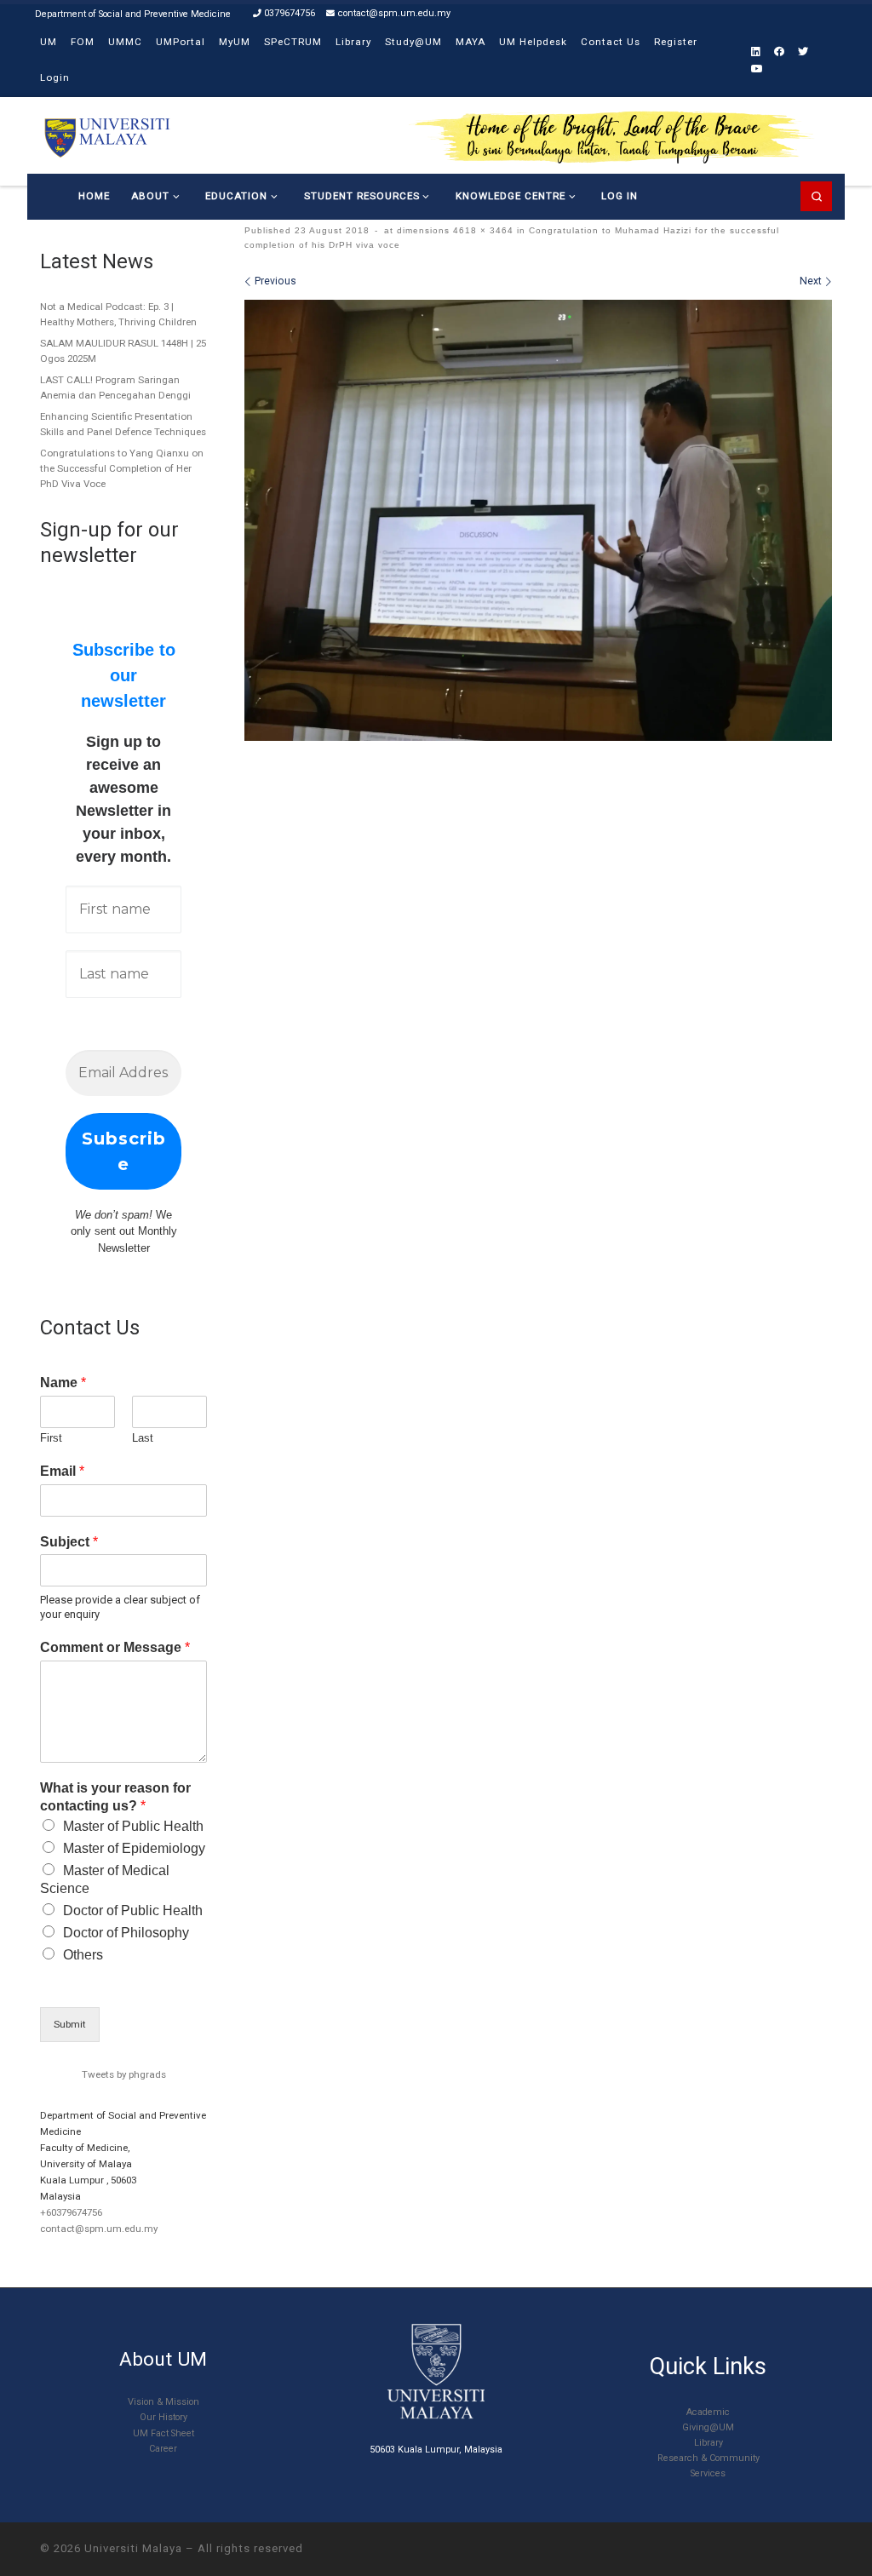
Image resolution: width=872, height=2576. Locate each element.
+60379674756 (71, 2212)
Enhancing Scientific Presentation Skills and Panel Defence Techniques (123, 424)
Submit (70, 2024)
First (51, 1438)
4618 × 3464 (482, 230)
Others (83, 1955)
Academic (708, 2412)
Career (163, 2449)
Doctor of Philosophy (126, 1933)
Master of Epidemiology (134, 1848)
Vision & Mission (163, 2402)
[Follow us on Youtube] (757, 69)
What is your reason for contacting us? (115, 1797)
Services (708, 2473)
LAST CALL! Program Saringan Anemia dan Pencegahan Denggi (115, 387)
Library (708, 2443)
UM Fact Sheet (163, 2433)
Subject (69, 1542)
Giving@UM (708, 2427)
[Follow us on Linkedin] (756, 52)
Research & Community (708, 2458)
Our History (163, 2417)
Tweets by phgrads (124, 2074)
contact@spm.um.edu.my (99, 2229)
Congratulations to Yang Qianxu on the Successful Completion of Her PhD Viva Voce (122, 468)
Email (62, 1471)
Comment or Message (115, 1647)
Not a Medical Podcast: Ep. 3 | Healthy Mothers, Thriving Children (118, 314)
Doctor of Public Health (133, 1910)
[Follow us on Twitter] (803, 52)
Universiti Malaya (133, 2548)
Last (143, 1438)
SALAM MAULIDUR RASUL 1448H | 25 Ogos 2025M (123, 351)
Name (63, 1383)
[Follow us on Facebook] (779, 52)
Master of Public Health (133, 1826)
